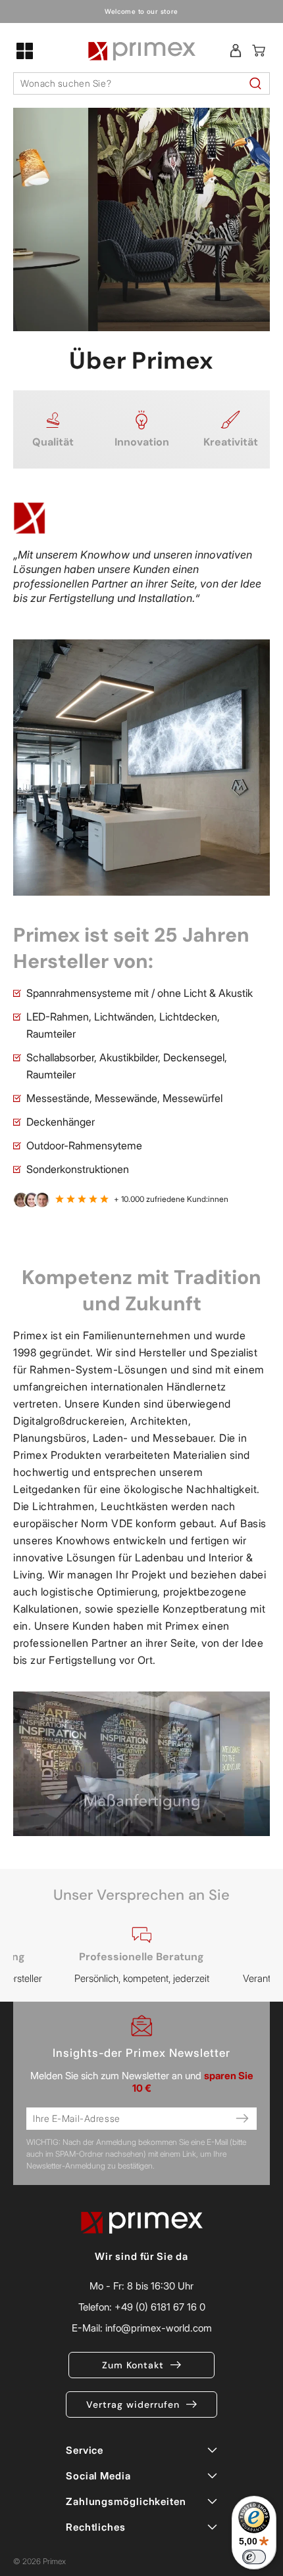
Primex (54, 2561)
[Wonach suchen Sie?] (255, 83)
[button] (25, 51)
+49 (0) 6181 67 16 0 (160, 2307)
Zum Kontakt (133, 2365)
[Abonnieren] (242, 2119)
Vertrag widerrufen (133, 2404)
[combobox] (141, 83)
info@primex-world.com (159, 2328)
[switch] (254, 2557)
